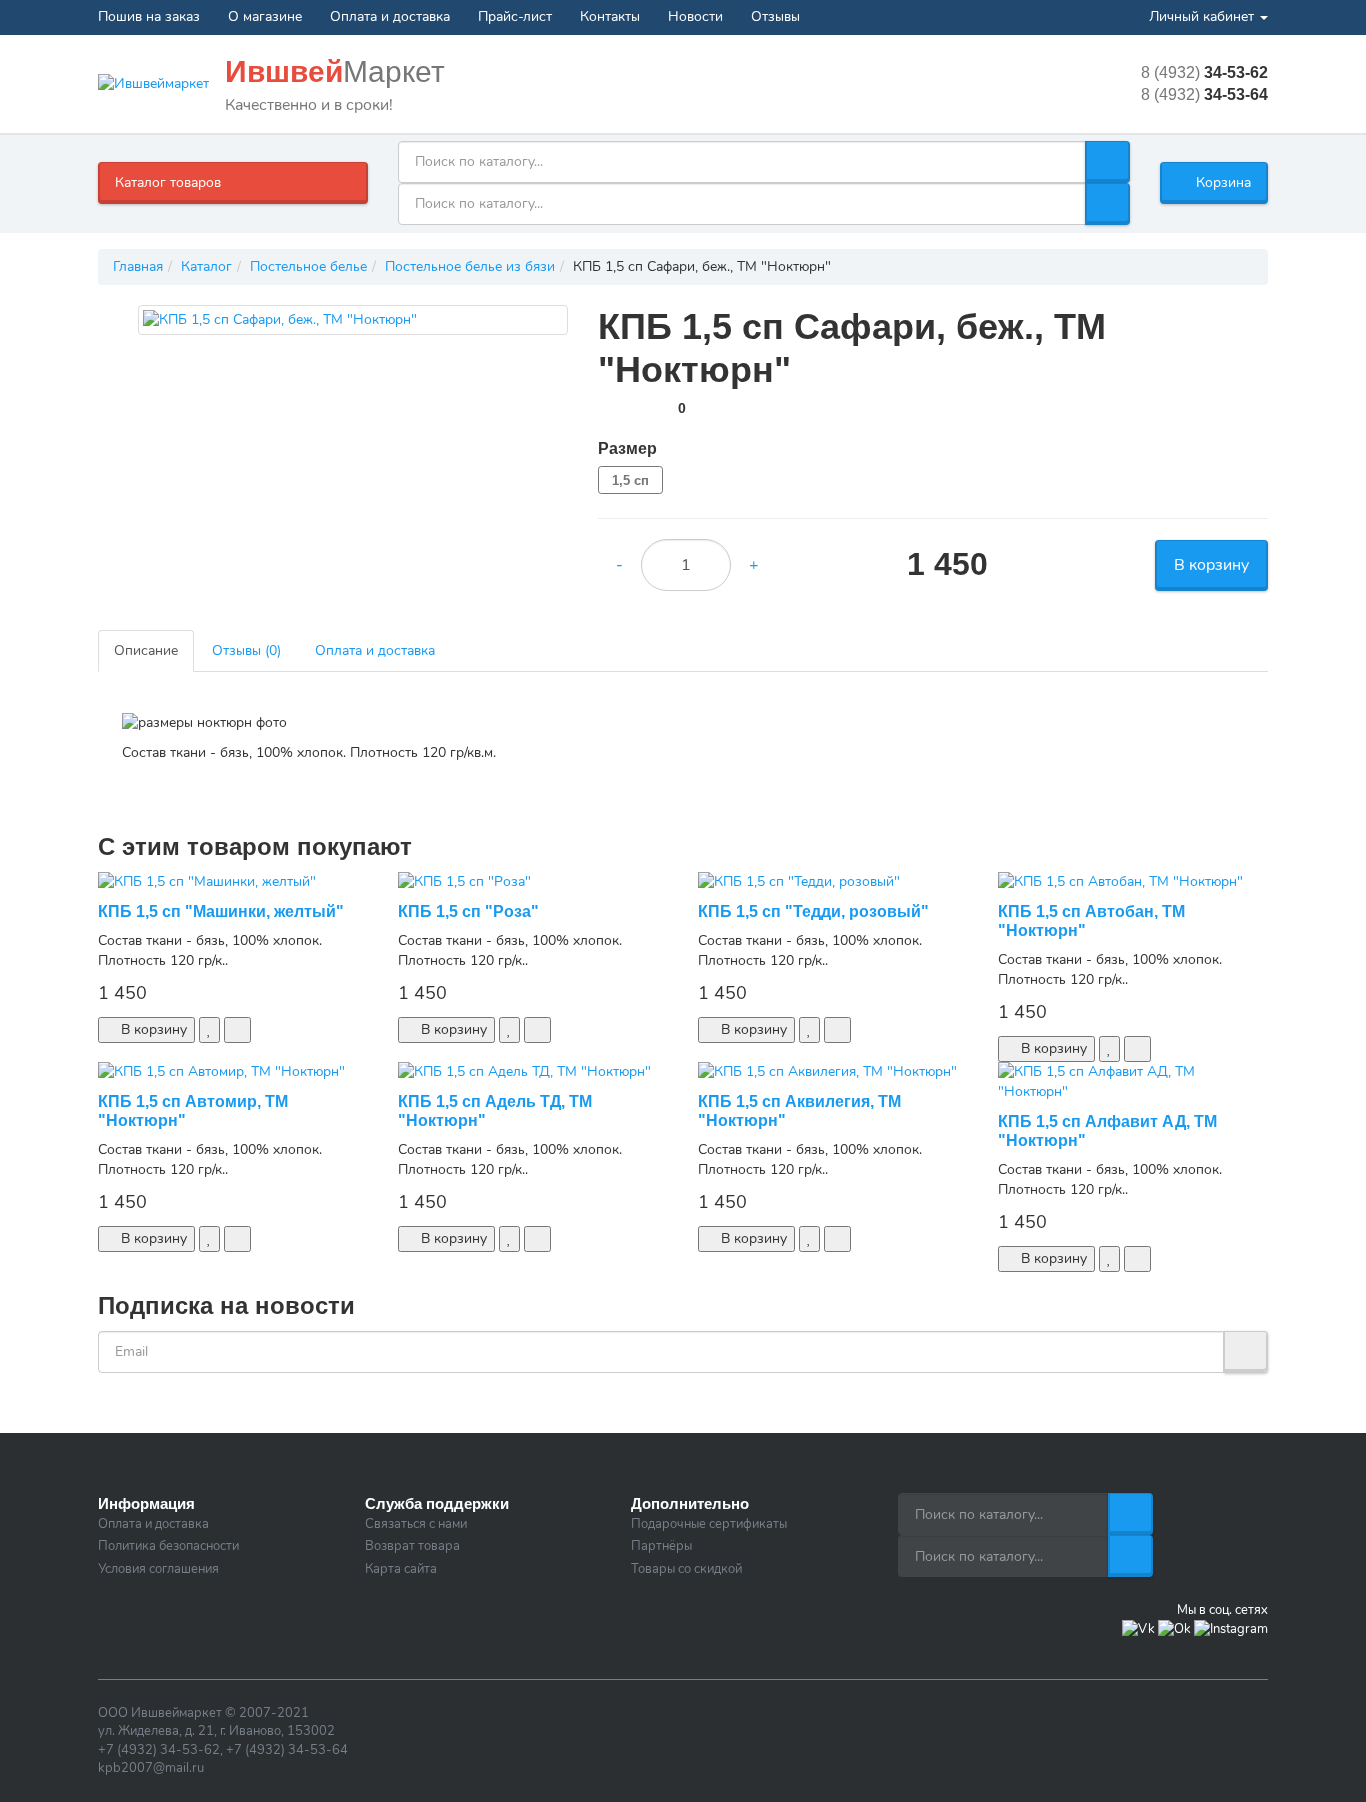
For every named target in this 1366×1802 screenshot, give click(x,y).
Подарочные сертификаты (709, 1524)
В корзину (1211, 565)
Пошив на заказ (149, 16)
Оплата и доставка (390, 16)
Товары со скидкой (686, 1569)
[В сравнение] (237, 1030)
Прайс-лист (515, 16)
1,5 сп (630, 480)
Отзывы (775, 16)
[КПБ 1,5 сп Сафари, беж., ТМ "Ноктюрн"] (353, 320)
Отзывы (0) (246, 650)
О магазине (265, 16)
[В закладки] (209, 1030)
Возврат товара (412, 1546)
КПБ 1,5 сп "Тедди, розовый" (813, 911)
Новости (695, 16)
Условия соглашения (158, 1569)
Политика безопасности (168, 1546)
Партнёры (661, 1546)
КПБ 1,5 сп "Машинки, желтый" (221, 911)
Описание (146, 650)
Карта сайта (401, 1569)
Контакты (610, 16)
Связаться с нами (416, 1524)
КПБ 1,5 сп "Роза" (468, 911)
